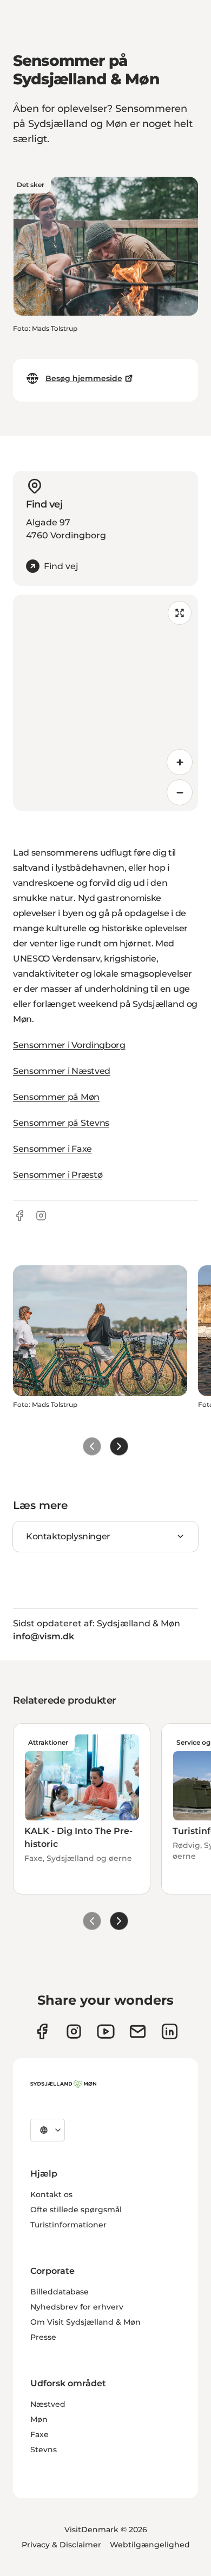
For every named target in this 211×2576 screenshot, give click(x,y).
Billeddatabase (60, 2292)
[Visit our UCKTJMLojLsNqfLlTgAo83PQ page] (106, 2031)
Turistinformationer (68, 2225)
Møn (39, 2419)
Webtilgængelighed (150, 2545)
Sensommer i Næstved (62, 1071)
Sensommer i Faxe (52, 1149)
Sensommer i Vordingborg (69, 1045)
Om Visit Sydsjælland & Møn (85, 2322)
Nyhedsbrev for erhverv (77, 2307)
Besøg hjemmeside (84, 378)
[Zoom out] (180, 792)
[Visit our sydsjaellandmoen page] (42, 2031)
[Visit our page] (74, 2031)
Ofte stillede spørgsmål (76, 2210)
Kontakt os (51, 2194)
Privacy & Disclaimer (61, 2545)
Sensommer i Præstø (58, 1175)
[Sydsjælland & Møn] (63, 2084)
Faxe (39, 2434)
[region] (105, 703)
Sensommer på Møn (56, 1097)
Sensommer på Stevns (61, 1123)
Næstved (48, 2404)
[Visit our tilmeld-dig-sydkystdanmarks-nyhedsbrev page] (138, 2031)
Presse (43, 2337)
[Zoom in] (180, 762)
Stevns (44, 2450)
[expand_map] (180, 613)
